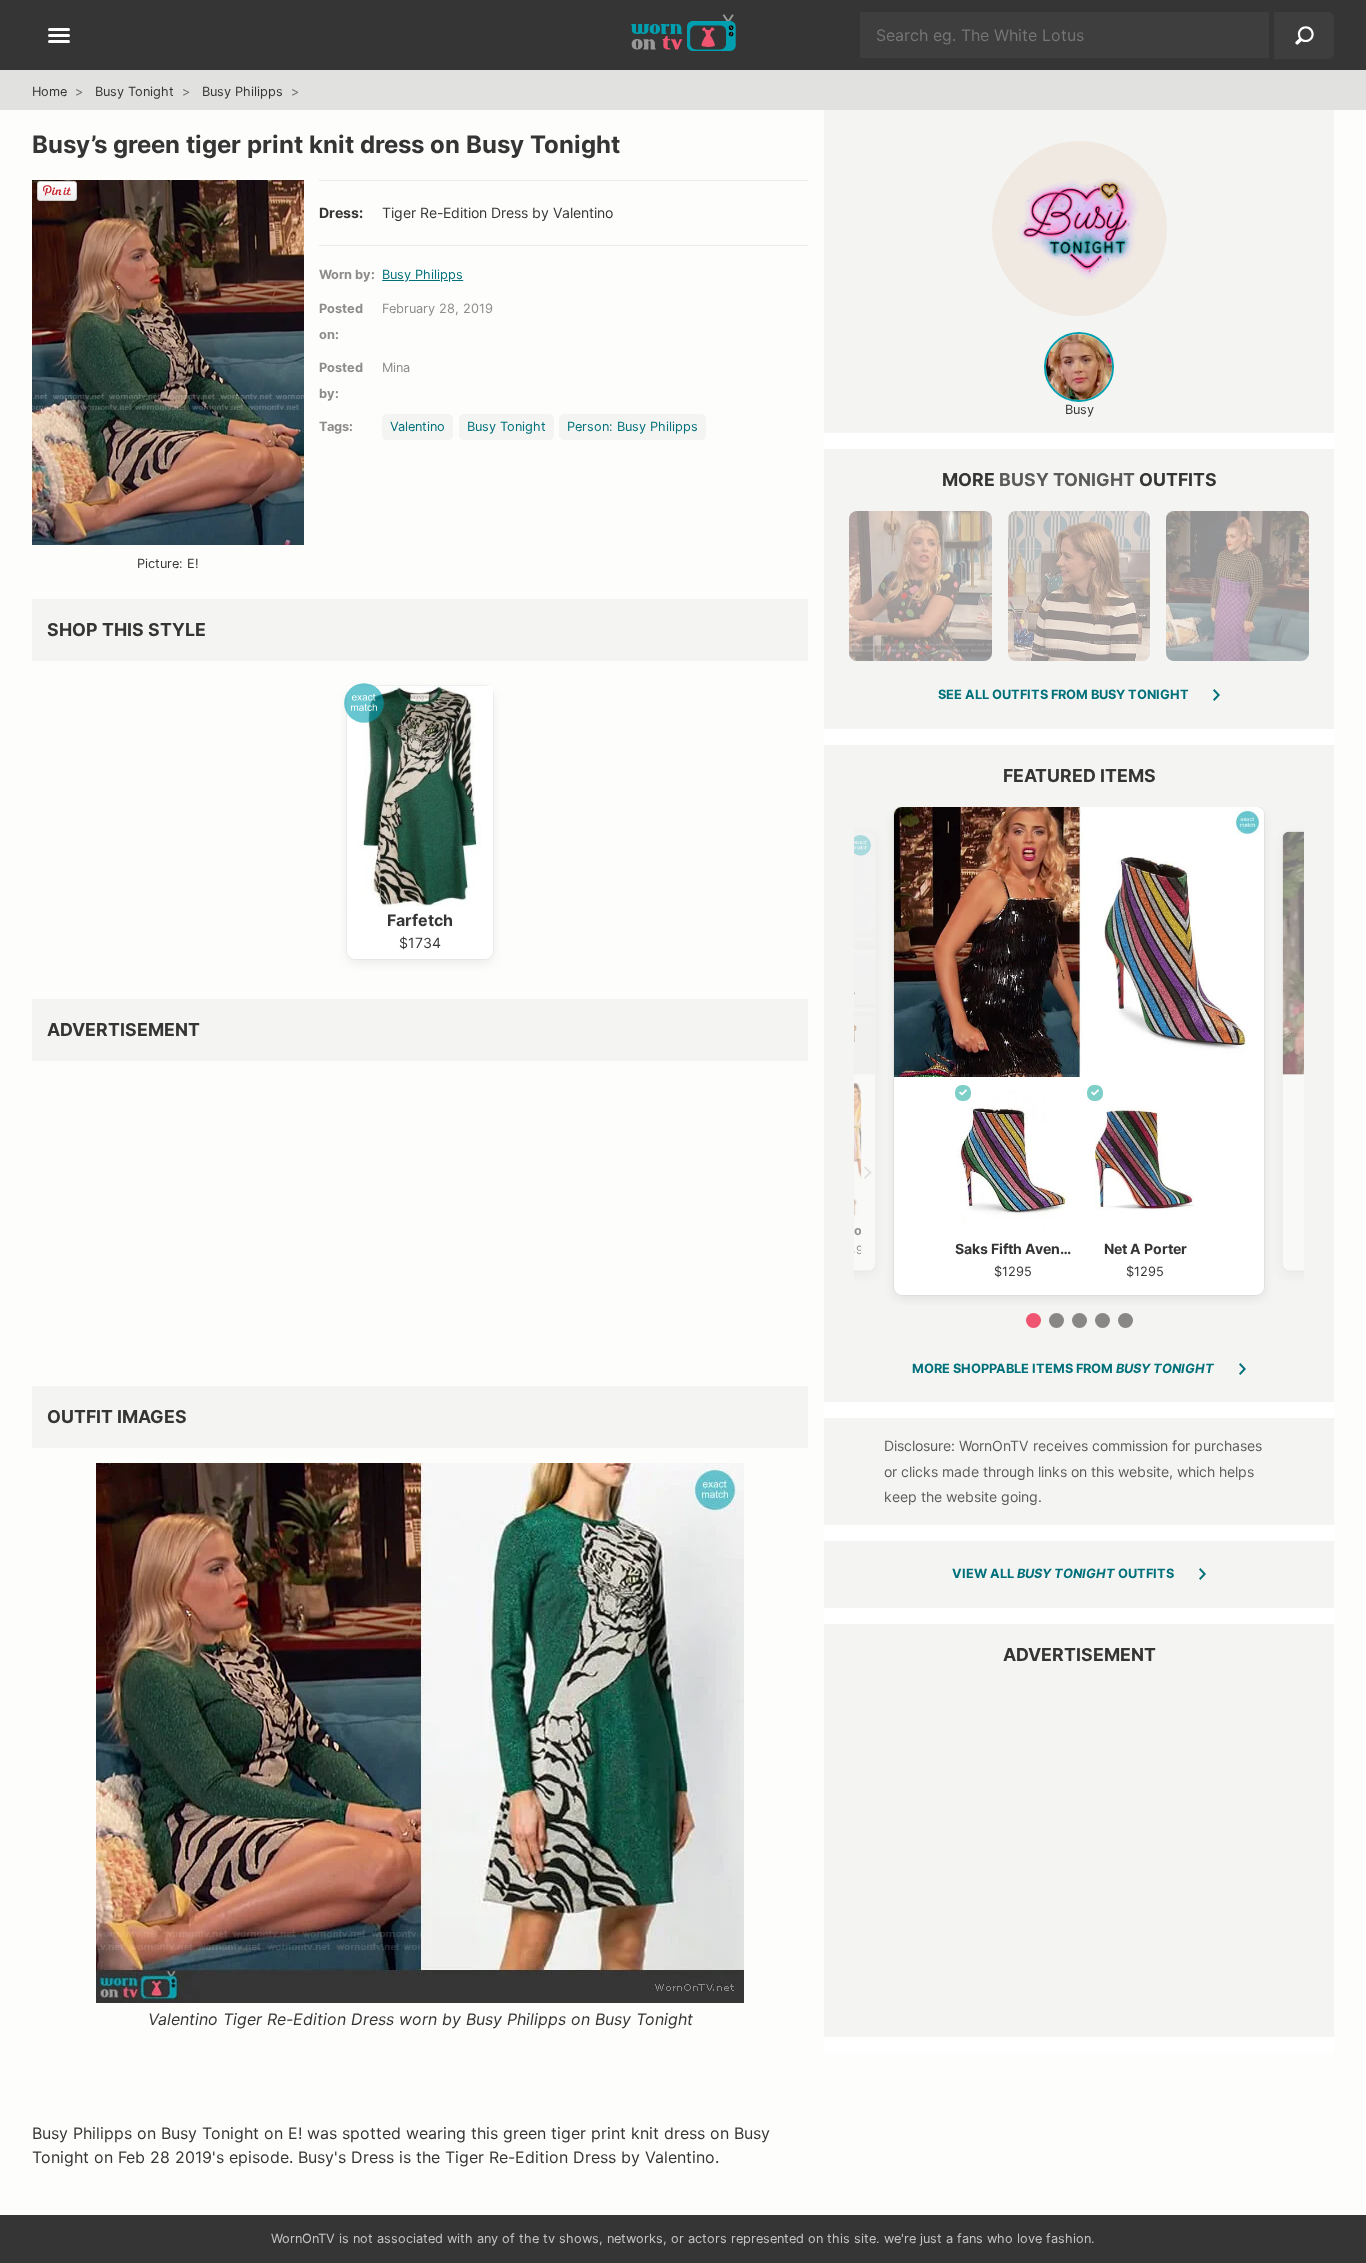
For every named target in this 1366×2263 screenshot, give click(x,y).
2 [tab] (1056, 1320)
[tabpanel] (1079, 1051)
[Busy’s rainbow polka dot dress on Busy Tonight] (920, 586)
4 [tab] (1102, 1320)
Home (49, 91)
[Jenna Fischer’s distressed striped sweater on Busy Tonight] (1079, 586)
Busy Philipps (242, 91)
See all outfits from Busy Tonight (1063, 694)
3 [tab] (1079, 1320)
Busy (1079, 409)
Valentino (417, 426)
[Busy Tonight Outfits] (1079, 228)
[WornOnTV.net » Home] (683, 35)
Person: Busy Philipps (632, 426)
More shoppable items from (1063, 1368)
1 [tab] (1033, 1320)
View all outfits (1063, 1573)
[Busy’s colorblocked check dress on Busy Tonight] (1237, 586)
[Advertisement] (420, 1216)
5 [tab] (1125, 1320)
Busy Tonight (134, 91)
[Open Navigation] (59, 37)
